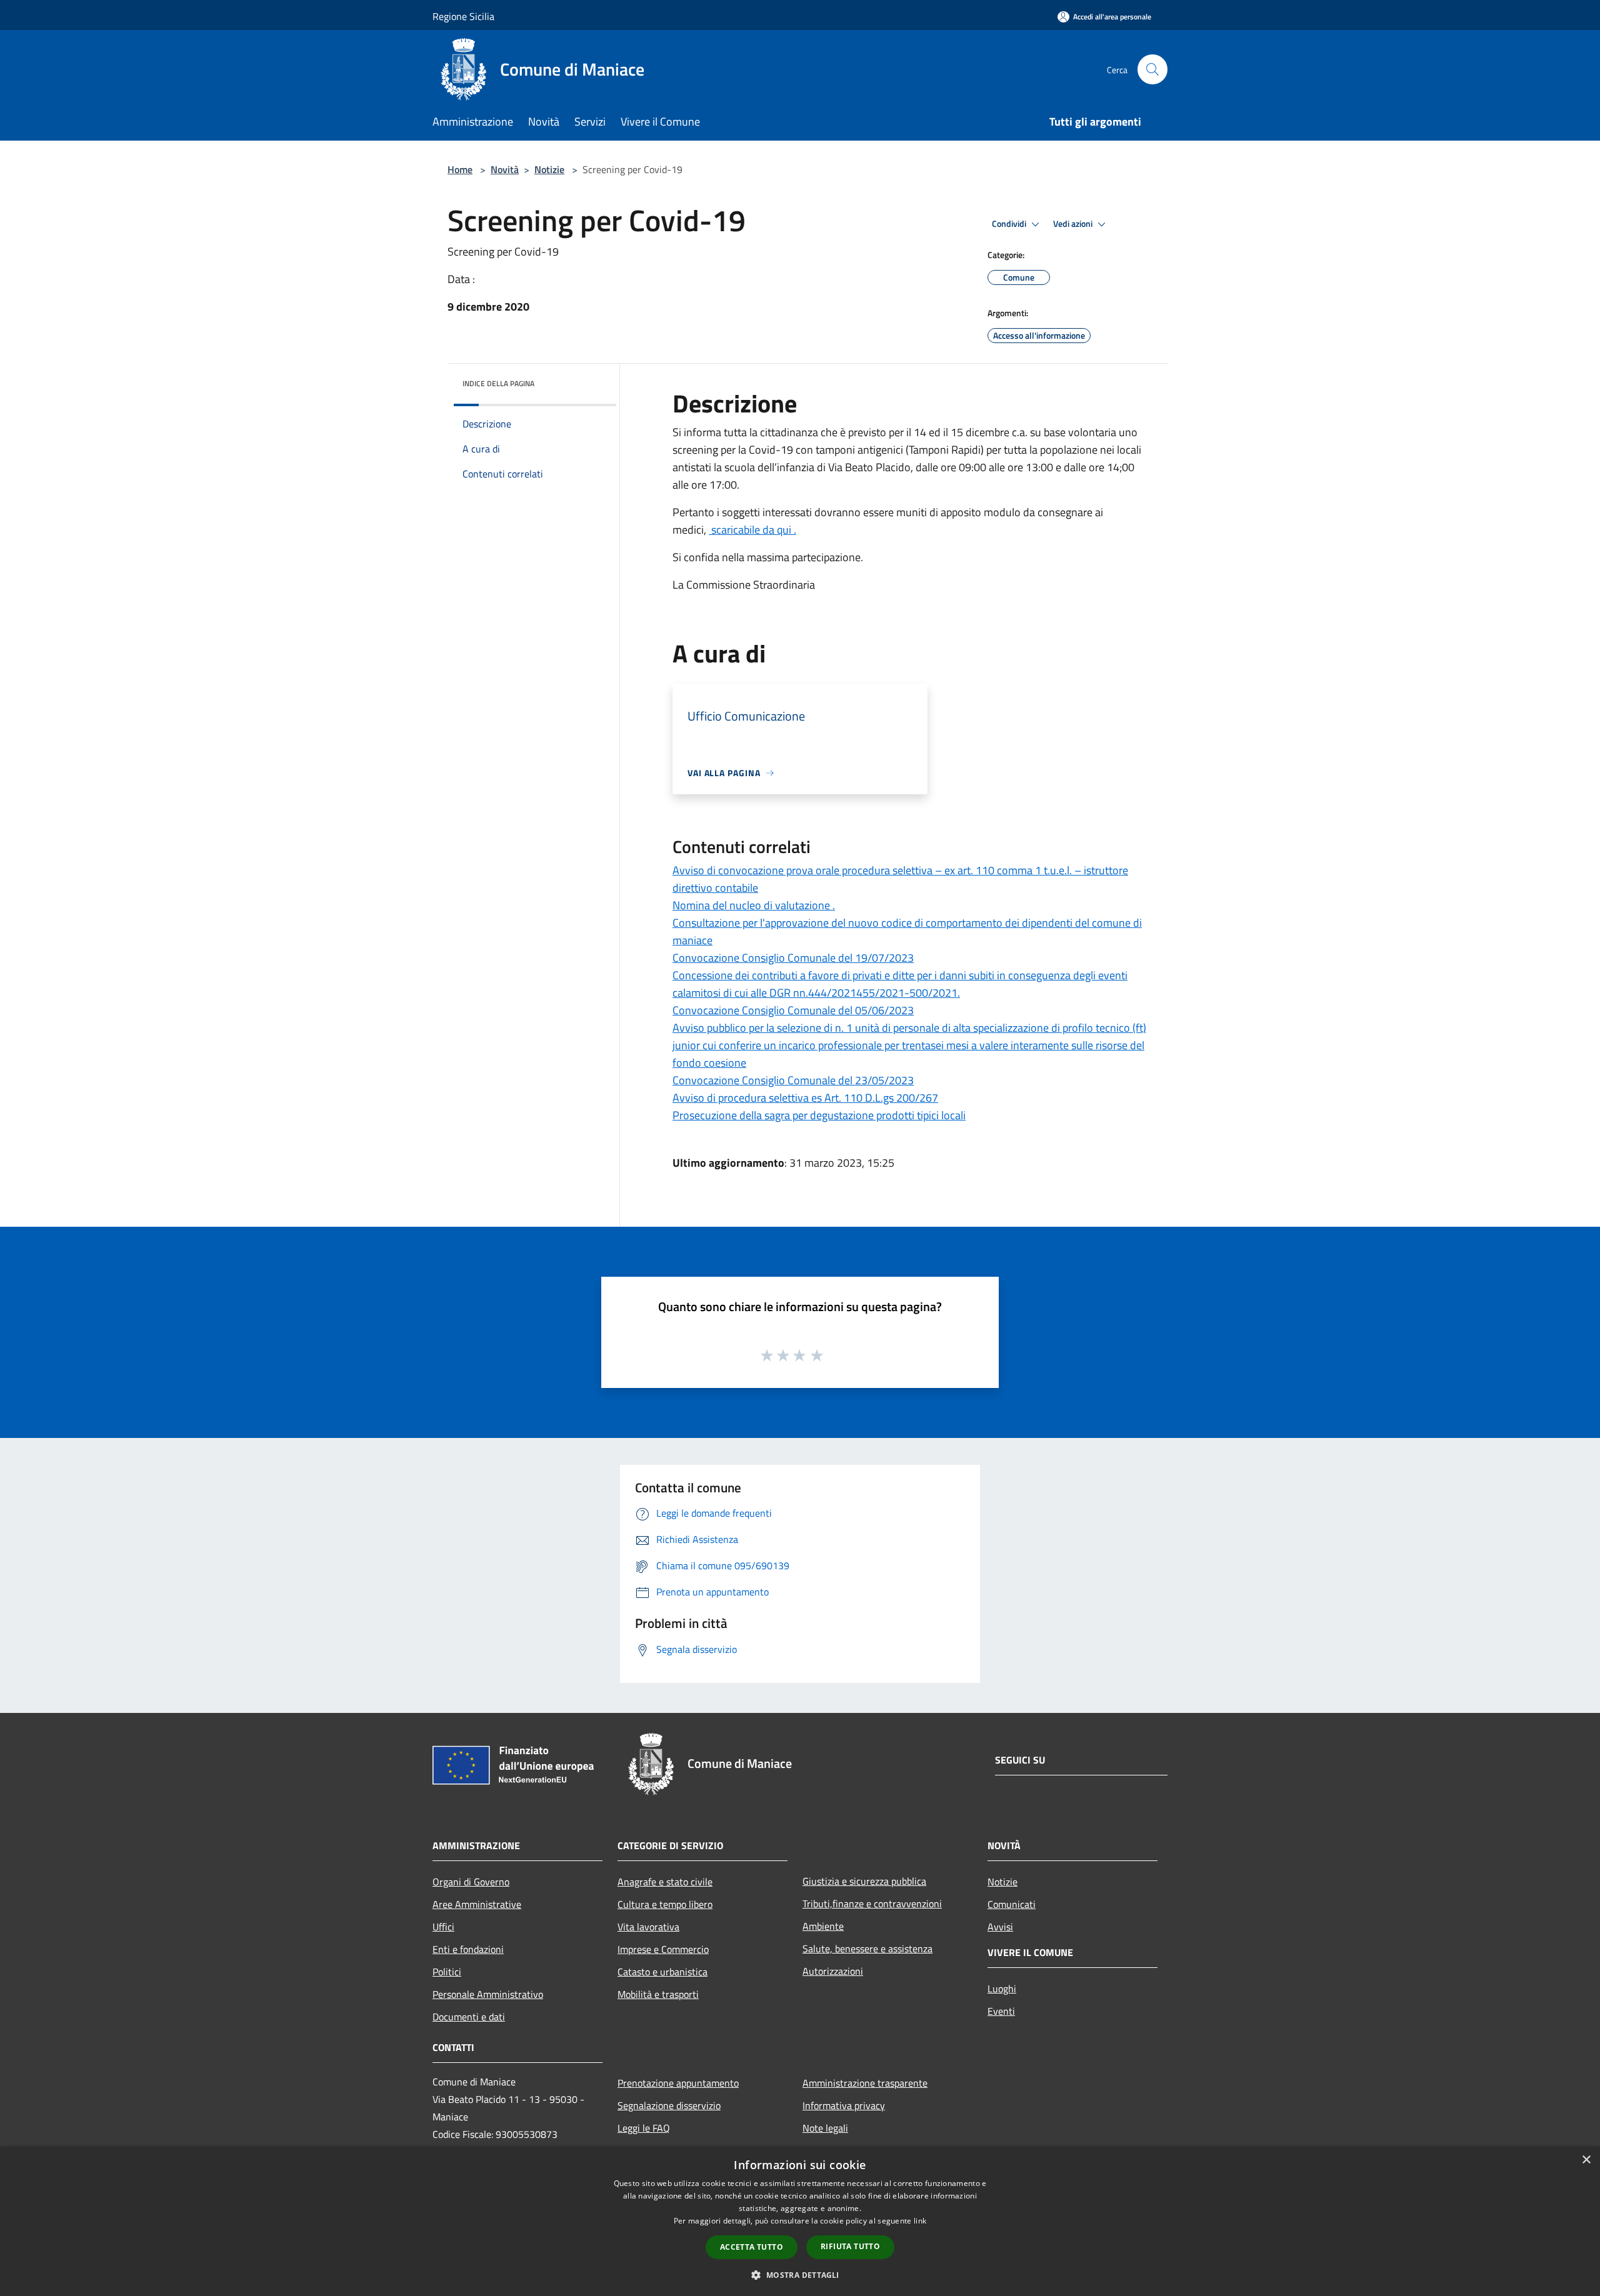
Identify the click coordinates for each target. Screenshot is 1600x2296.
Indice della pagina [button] (498, 383)
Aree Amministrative (477, 1904)
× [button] (1586, 2160)
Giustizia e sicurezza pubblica (864, 1881)
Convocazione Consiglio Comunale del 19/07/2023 (793, 958)
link (920, 2221)
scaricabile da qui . (752, 530)
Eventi (1001, 2011)
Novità (505, 169)
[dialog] (800, 2221)
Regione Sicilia (463, 16)
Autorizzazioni (833, 1971)
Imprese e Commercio (663, 1949)
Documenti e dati (469, 2017)
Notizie (549, 169)
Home (460, 169)
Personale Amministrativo (488, 1994)
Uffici (443, 1927)
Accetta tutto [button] (752, 2247)
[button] (800, 2275)
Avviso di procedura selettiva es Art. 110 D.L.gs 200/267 (805, 1098)
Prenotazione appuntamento (678, 2083)
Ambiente (823, 1926)
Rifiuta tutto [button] (850, 2246)
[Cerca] (1152, 69)
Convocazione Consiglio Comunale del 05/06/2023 (793, 1010)
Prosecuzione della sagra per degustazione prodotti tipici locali (819, 1115)
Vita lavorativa (648, 1927)
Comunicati (1012, 1904)
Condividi (1010, 224)
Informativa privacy (844, 2105)
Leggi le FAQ (644, 2128)
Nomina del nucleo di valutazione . (754, 905)
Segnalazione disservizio (669, 2105)
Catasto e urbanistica (662, 1972)
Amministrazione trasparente (865, 2083)
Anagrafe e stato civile (665, 1882)
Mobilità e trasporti (658, 1994)
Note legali (825, 2128)
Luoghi (1002, 1989)
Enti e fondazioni (468, 1949)
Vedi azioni (1074, 224)
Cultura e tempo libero (665, 1904)
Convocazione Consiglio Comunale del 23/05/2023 (793, 1080)
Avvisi (1000, 1927)
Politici (447, 1972)
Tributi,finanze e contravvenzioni (872, 1904)
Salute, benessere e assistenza (867, 1949)
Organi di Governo (471, 1882)
